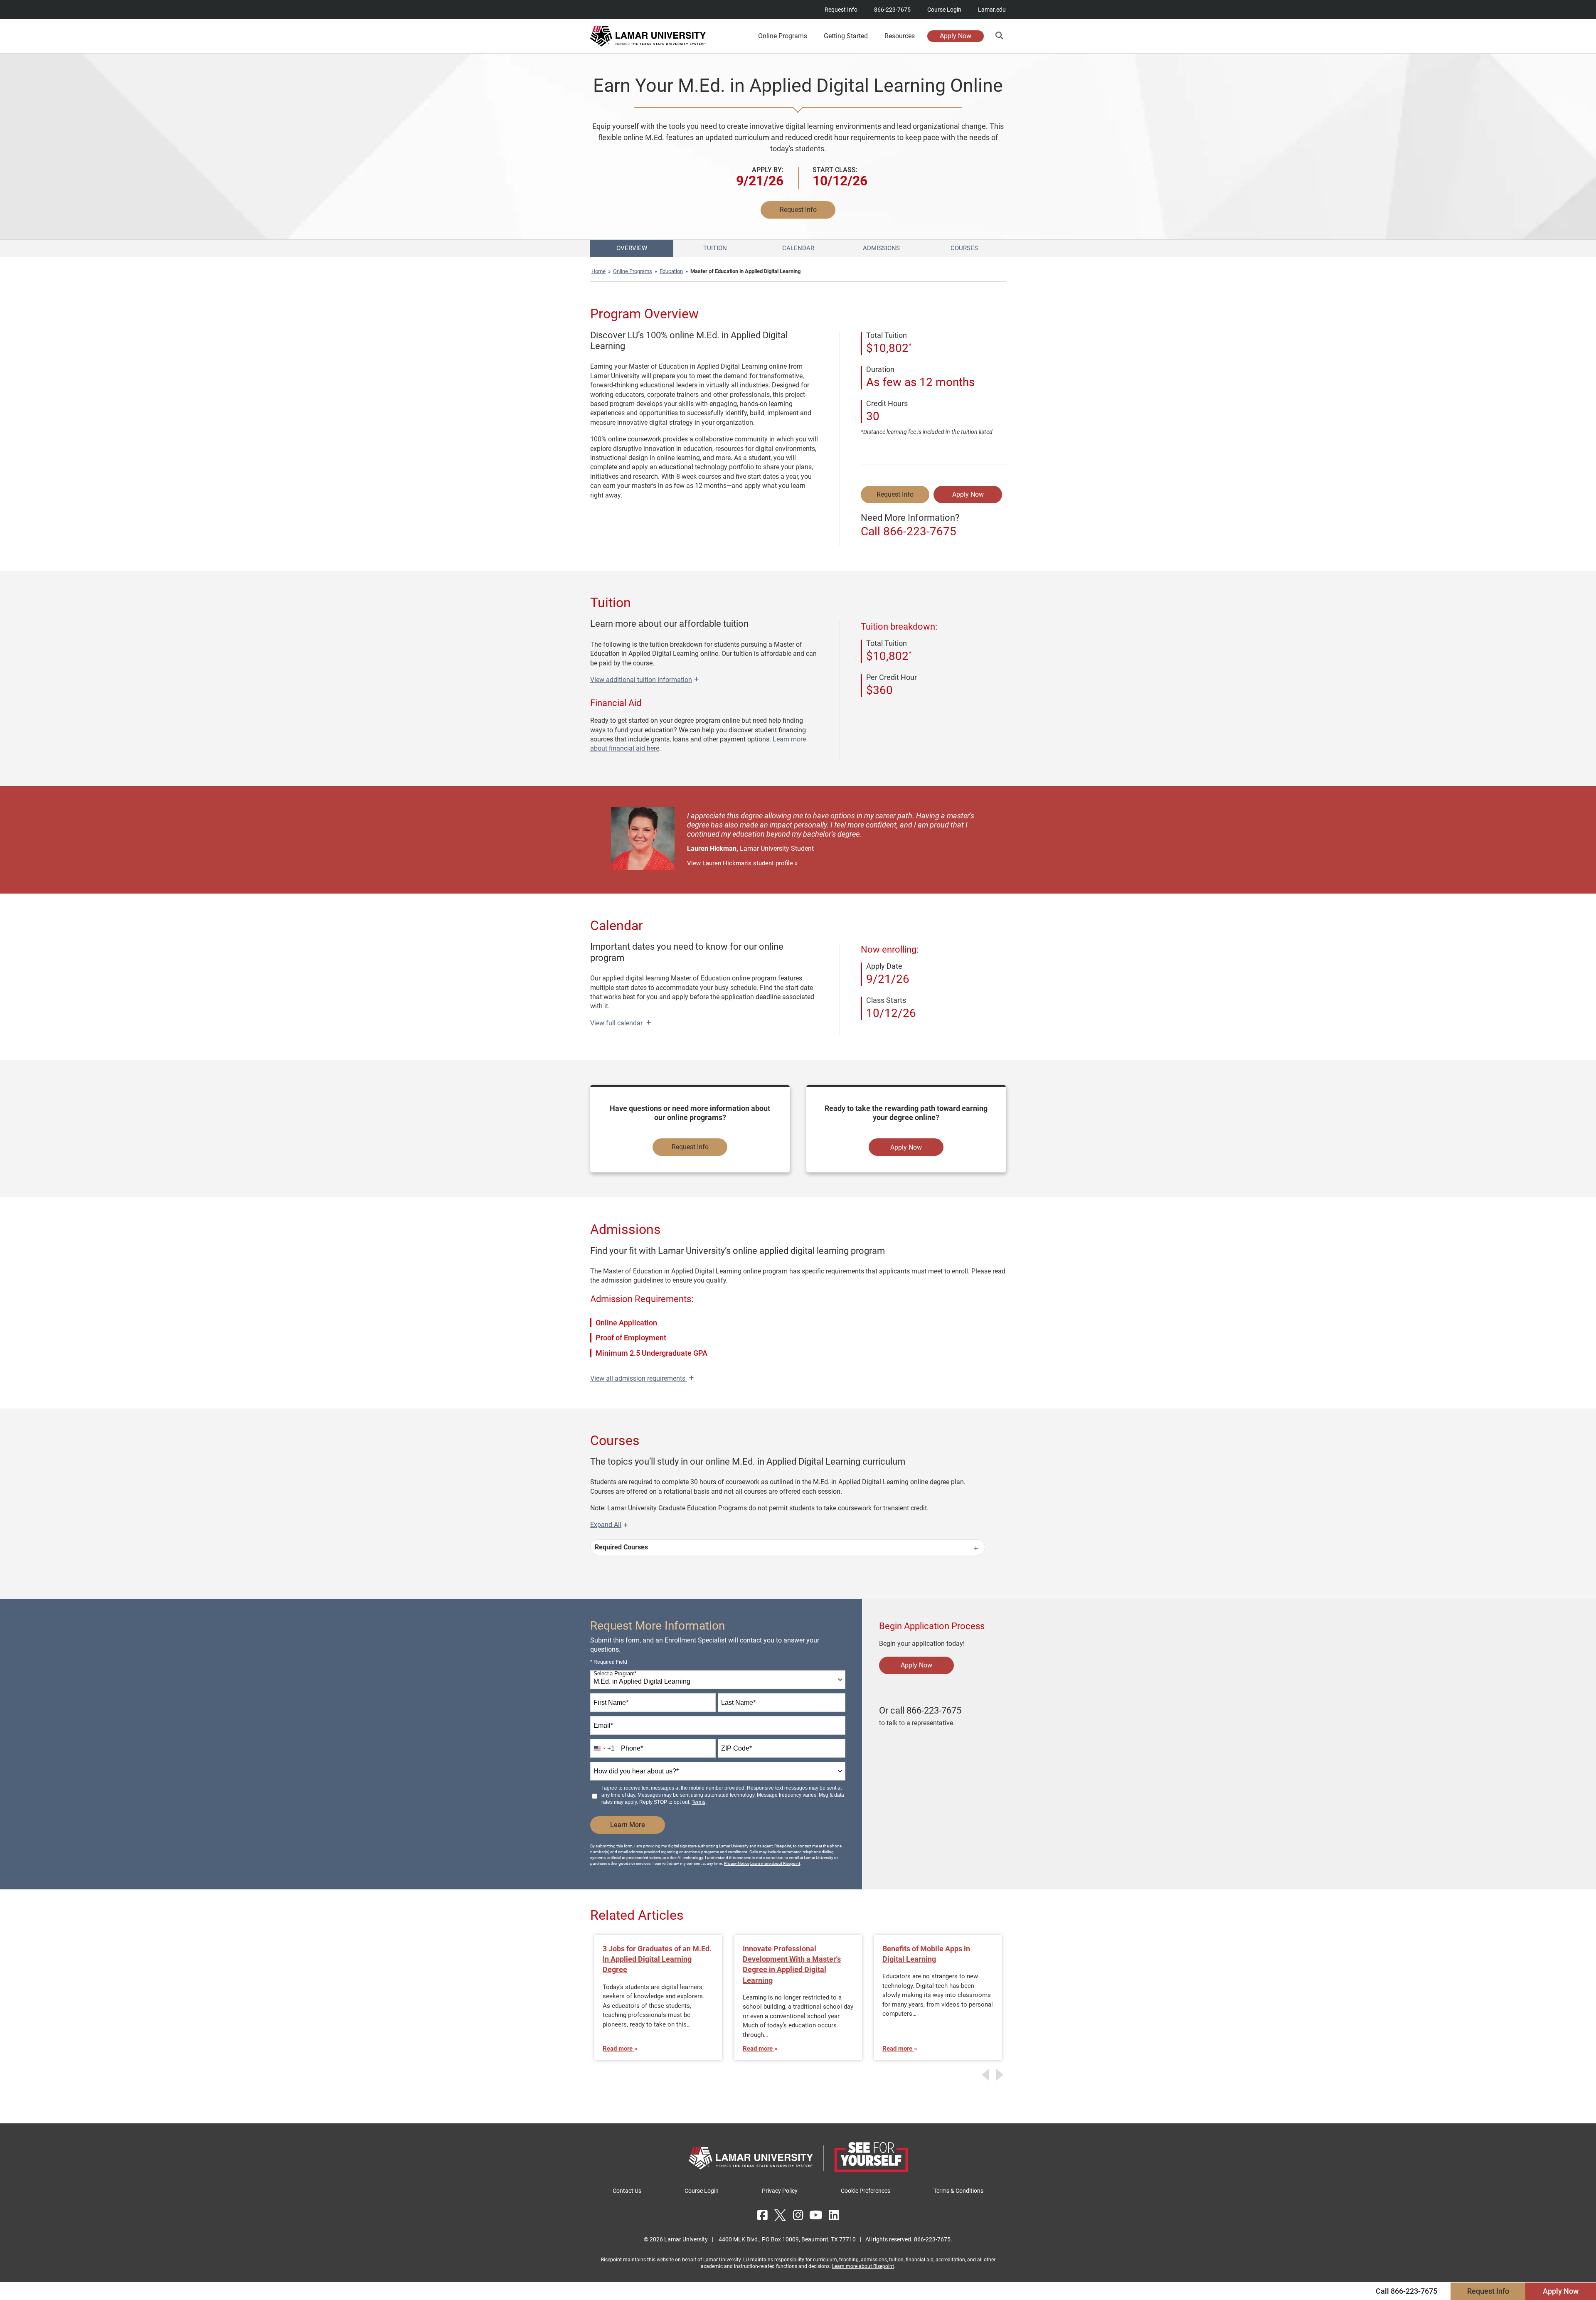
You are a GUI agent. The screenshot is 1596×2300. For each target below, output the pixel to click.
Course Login (944, 10)
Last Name (738, 1703)
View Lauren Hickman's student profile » (742, 863)
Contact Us (627, 2191)
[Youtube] (816, 2215)
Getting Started (846, 36)
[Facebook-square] (762, 2215)
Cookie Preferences (866, 2191)
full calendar (621, 1023)
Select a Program (615, 1674)
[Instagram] (798, 2215)
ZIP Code (736, 1748)
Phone (632, 1748)
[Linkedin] (834, 2215)
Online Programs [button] (783, 36)
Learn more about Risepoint (775, 1863)
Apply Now (956, 36)
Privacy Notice (737, 1863)
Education (671, 271)
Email (603, 1725)
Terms (698, 1802)
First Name (611, 1703)
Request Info (841, 10)
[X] (780, 2215)
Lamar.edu (992, 10)
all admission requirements (642, 1378)
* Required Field (609, 1662)
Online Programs (633, 271)
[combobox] (718, 1680)
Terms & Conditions (958, 2191)
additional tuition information (644, 680)
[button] (999, 36)
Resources (900, 36)
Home (598, 271)
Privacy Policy (780, 2191)
